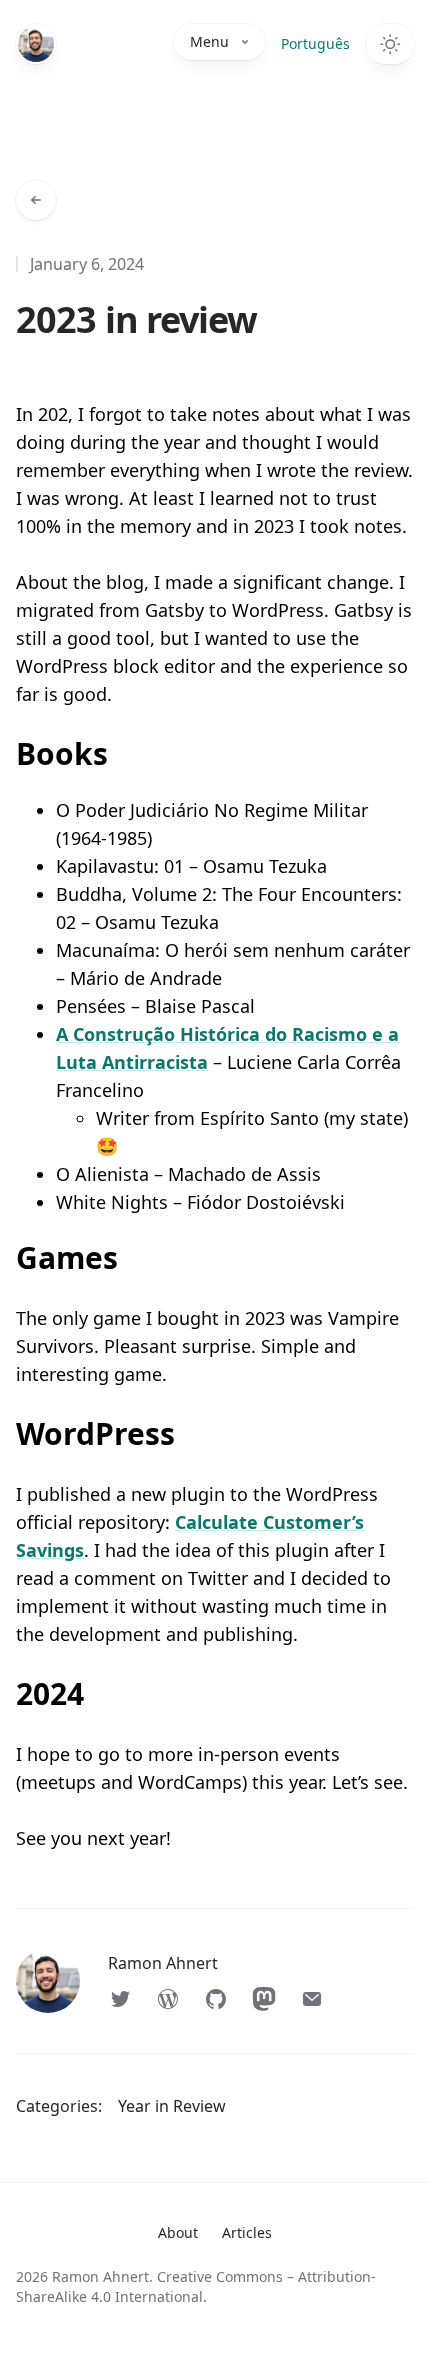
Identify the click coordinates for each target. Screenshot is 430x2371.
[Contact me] (312, 1999)
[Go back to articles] (36, 200)
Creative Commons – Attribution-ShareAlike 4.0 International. (196, 2286)
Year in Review (172, 2106)
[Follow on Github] (216, 1999)
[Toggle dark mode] (390, 44)
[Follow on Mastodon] (264, 1999)
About (178, 2232)
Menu (209, 41)
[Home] (36, 44)
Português (315, 43)
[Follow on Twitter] (120, 1999)
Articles (247, 2232)
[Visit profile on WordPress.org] (168, 1999)
